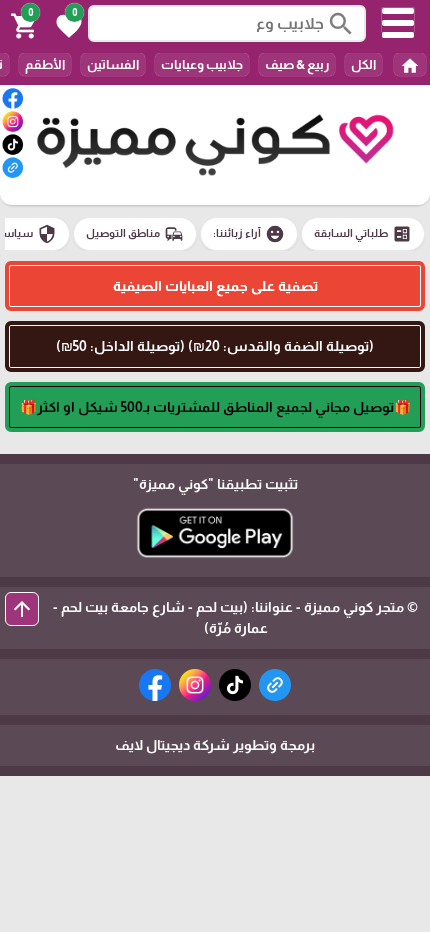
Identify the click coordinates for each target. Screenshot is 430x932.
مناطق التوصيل (135, 234)
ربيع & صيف (297, 64)
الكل (363, 64)
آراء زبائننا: (249, 234)
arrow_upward (22, 609)
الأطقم (45, 64)
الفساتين (113, 64)
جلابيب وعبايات (202, 64)
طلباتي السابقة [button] (363, 234)
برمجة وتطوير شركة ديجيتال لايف (215, 745)
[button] (66, 24)
